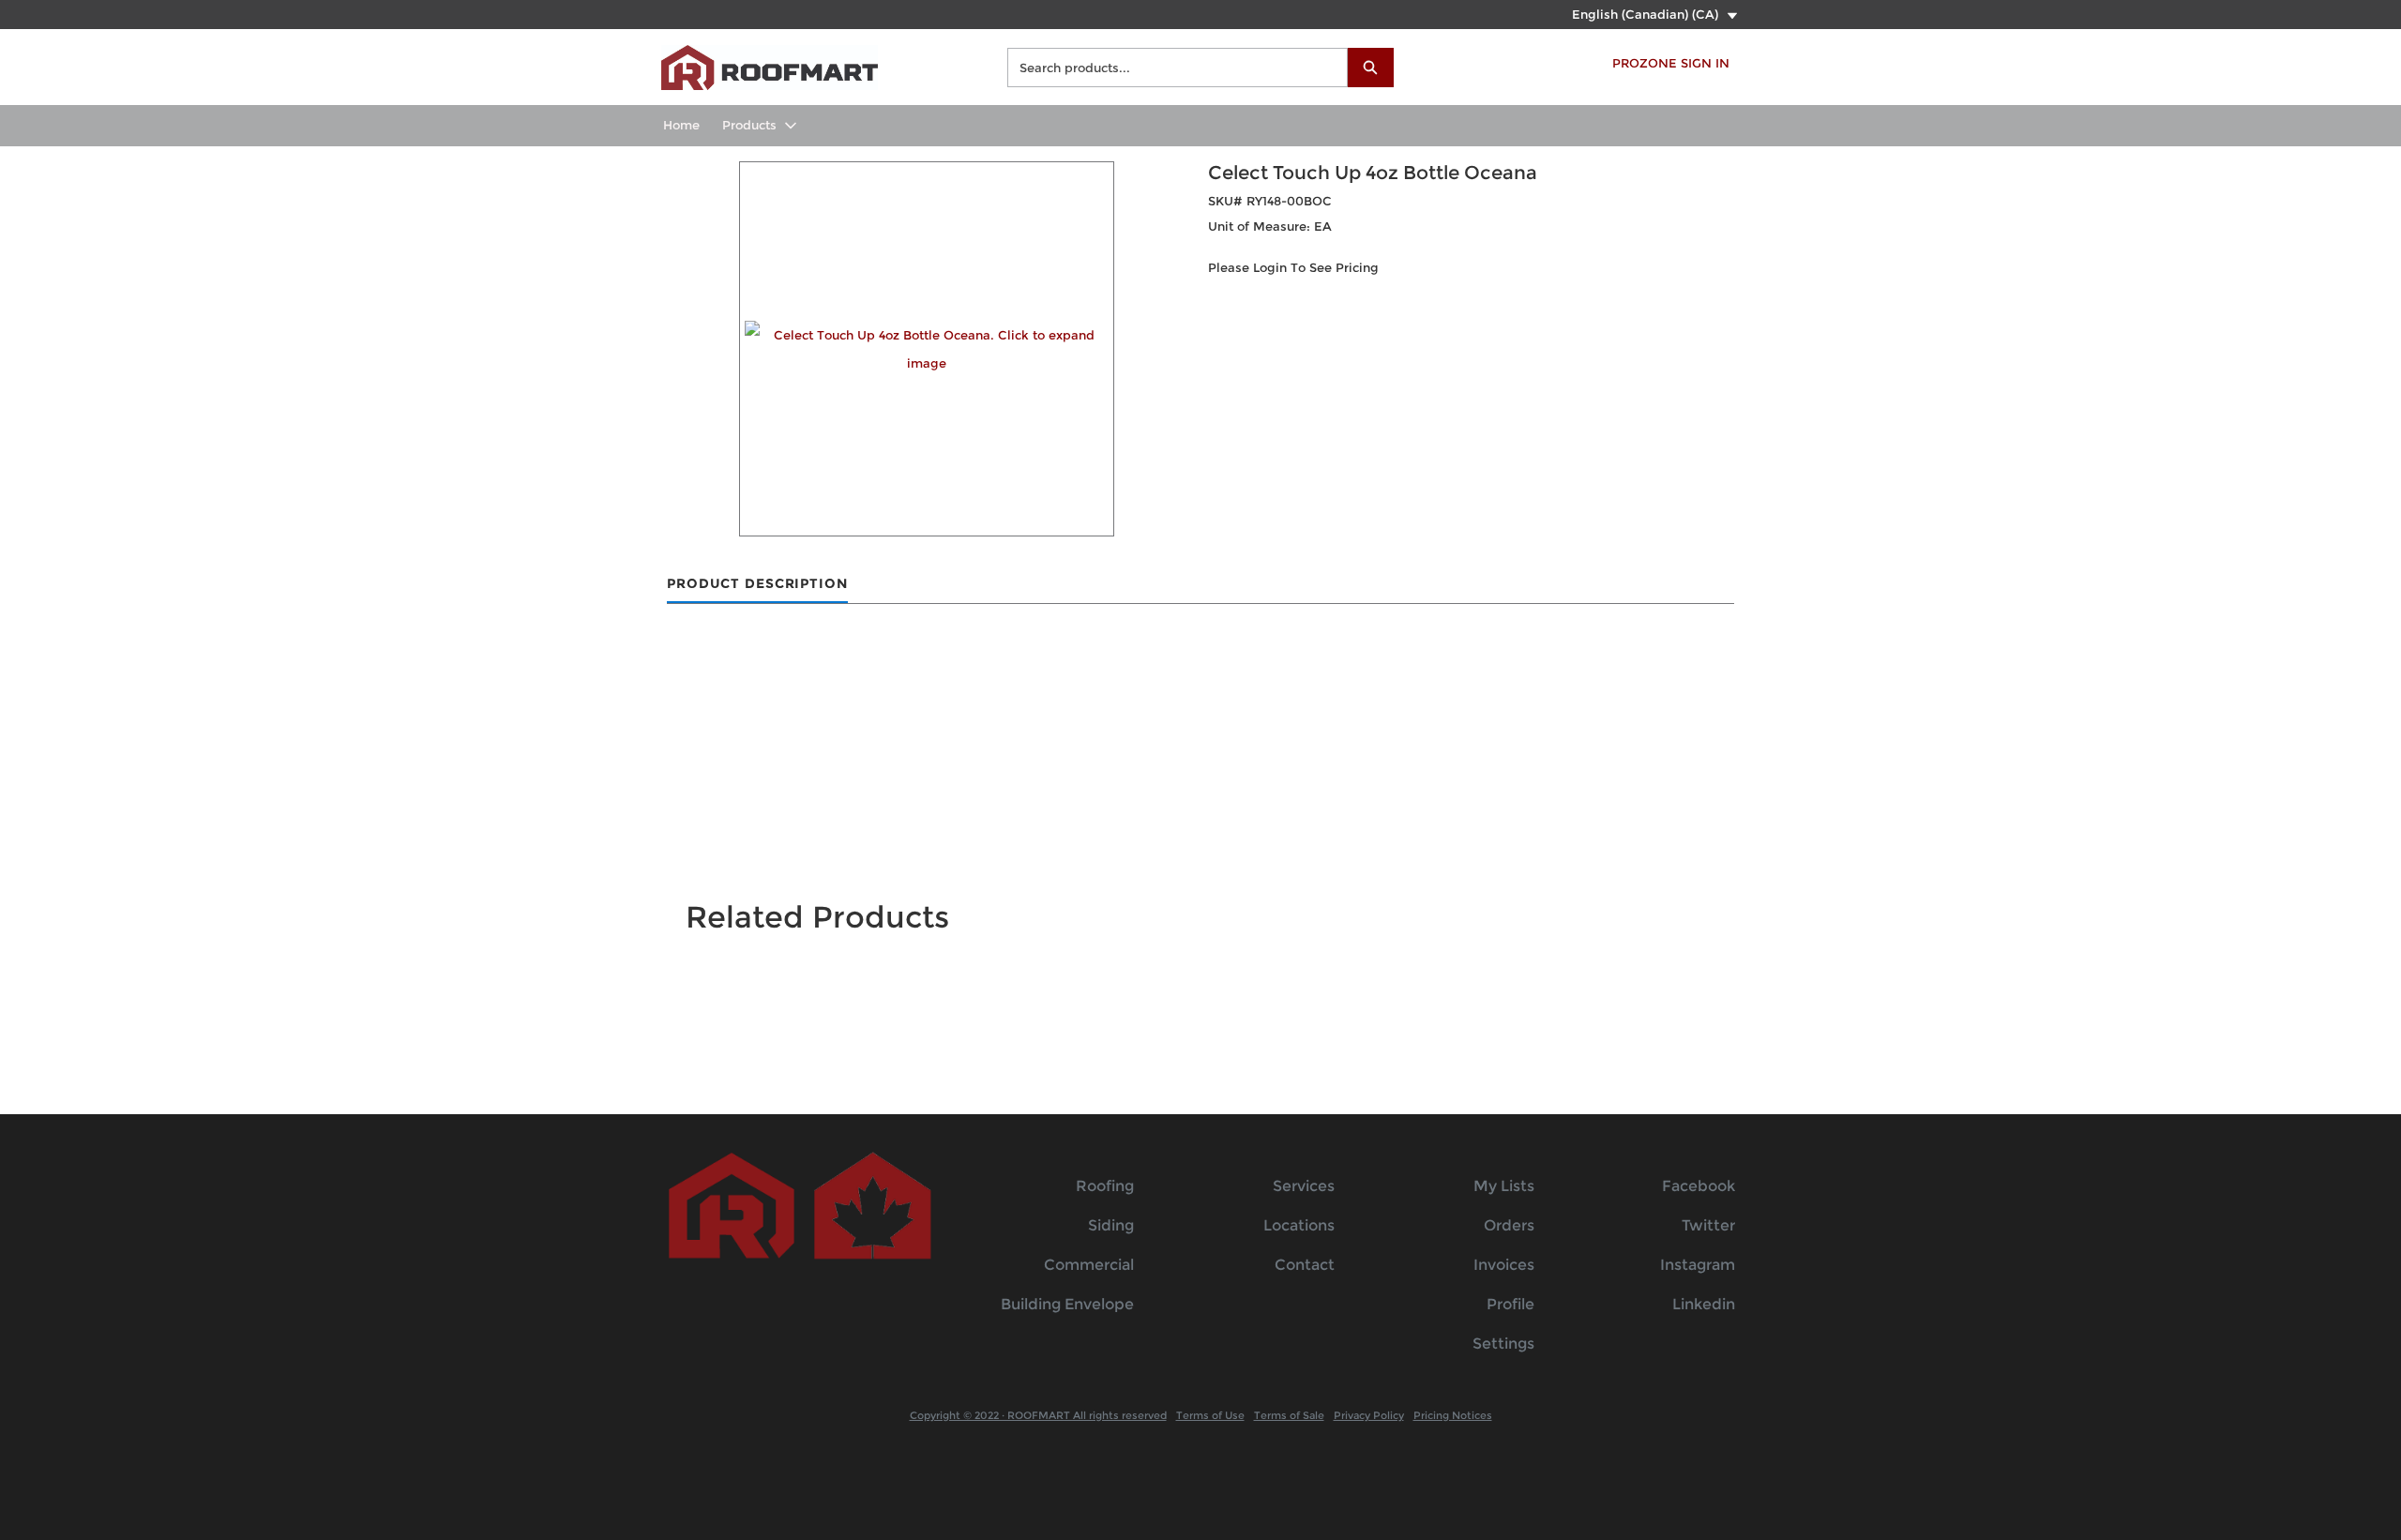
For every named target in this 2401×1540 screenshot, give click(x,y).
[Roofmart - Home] (770, 65)
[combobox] (1170, 68)
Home (681, 125)
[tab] (757, 585)
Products (749, 125)
